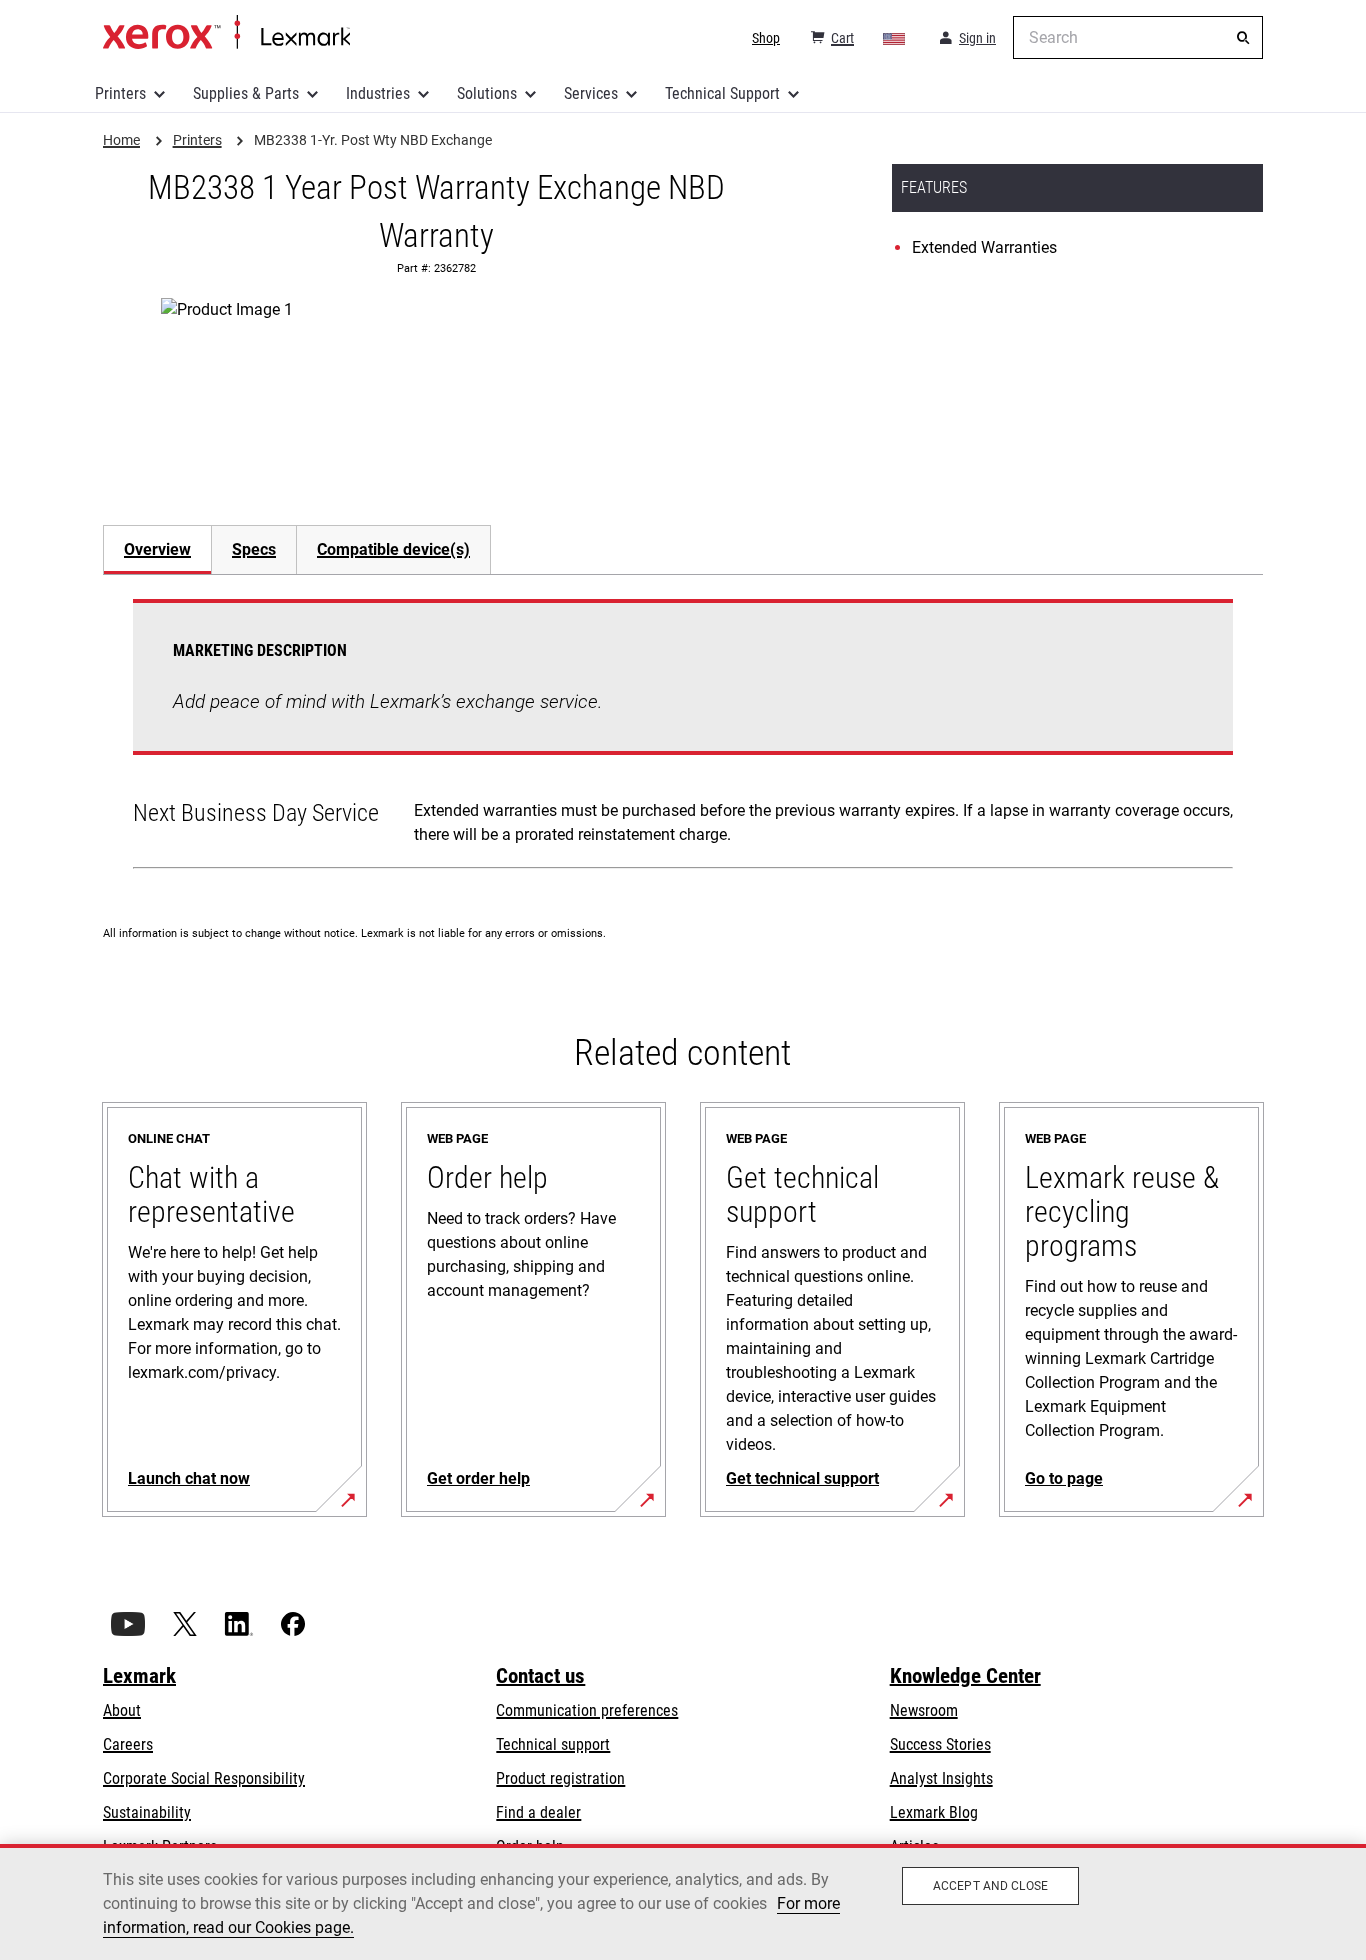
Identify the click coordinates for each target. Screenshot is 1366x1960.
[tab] (157, 549)
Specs (254, 549)
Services (591, 93)
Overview (157, 549)
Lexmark (139, 1676)
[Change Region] (895, 38)
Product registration (560, 1778)
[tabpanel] (683, 738)
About (122, 1710)
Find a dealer (538, 1812)
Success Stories (940, 1744)
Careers (128, 1744)
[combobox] (1138, 37)
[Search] (1243, 38)
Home (226, 33)
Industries (378, 93)
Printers (120, 93)
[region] (683, 1902)
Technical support (553, 1744)
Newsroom (924, 1710)
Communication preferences (587, 1710)
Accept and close (990, 1886)
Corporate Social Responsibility (204, 1778)
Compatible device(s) (393, 549)
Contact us (540, 1676)
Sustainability (147, 1812)
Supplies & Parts (246, 93)
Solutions (487, 93)
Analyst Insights (941, 1778)
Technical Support (722, 93)
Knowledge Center (965, 1676)
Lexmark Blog (934, 1812)
